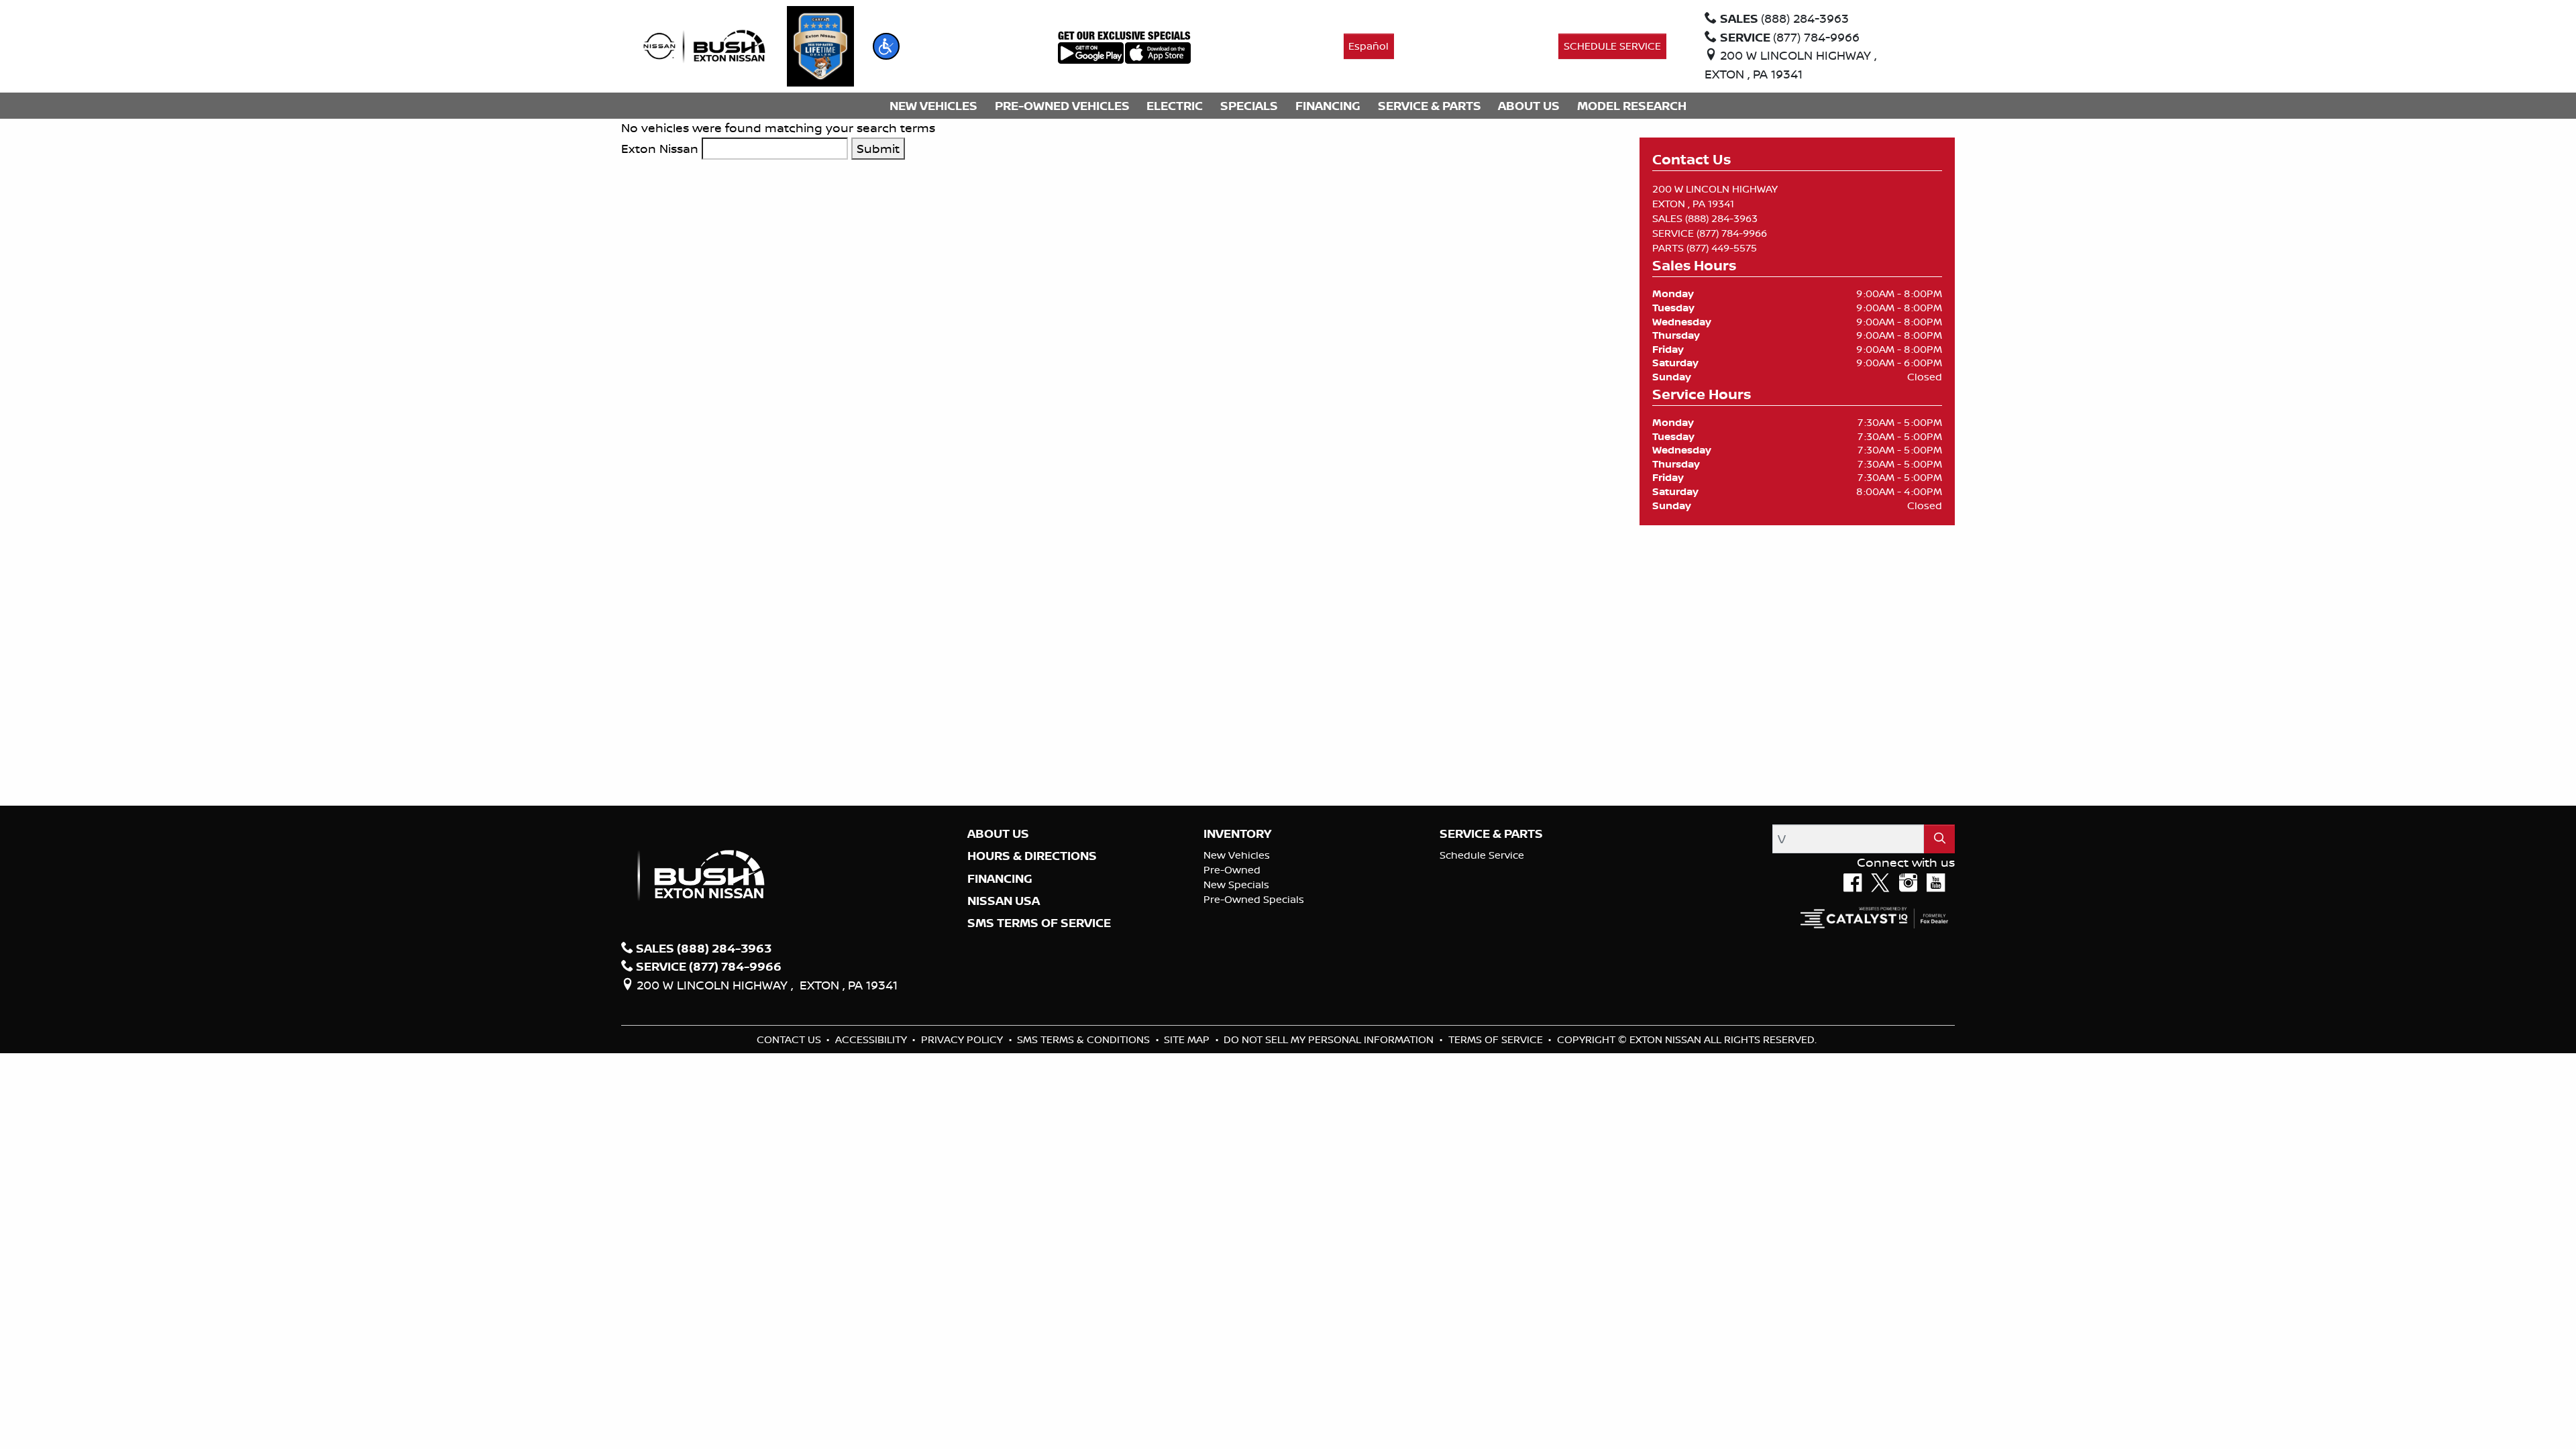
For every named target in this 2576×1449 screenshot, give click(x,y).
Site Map (1188, 1039)
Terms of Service (1497, 1039)
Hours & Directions (1032, 856)
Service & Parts (1491, 834)
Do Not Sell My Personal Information (1330, 1039)
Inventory (1237, 834)
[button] (886, 46)
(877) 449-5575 (1722, 248)
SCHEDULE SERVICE (1612, 46)
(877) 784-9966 (1732, 233)
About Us (998, 834)
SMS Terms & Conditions (1085, 1039)
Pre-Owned (1232, 870)
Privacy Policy (963, 1039)
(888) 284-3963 (1721, 218)
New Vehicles (1237, 855)
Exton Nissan (660, 148)
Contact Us (790, 1039)
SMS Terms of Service (1039, 923)
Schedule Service (1482, 855)
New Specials (1236, 884)
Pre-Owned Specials (1254, 899)
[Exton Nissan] (704, 45)
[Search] (1939, 839)
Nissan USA (1004, 901)
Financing (1000, 879)
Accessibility (872, 1039)
